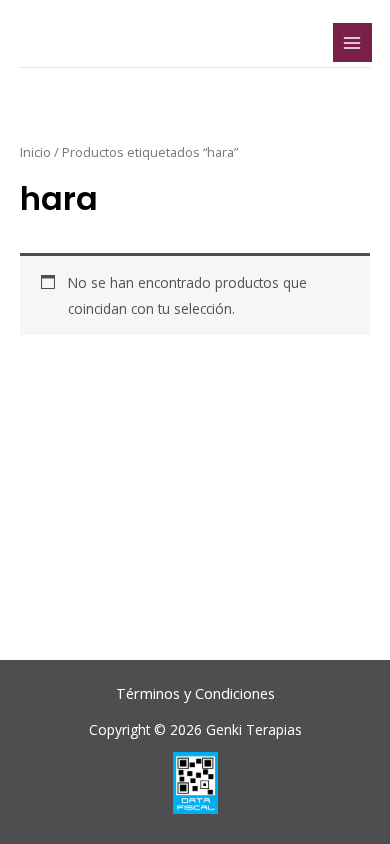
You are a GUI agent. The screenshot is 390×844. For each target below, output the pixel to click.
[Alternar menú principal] (352, 42)
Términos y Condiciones (195, 693)
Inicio (35, 152)
